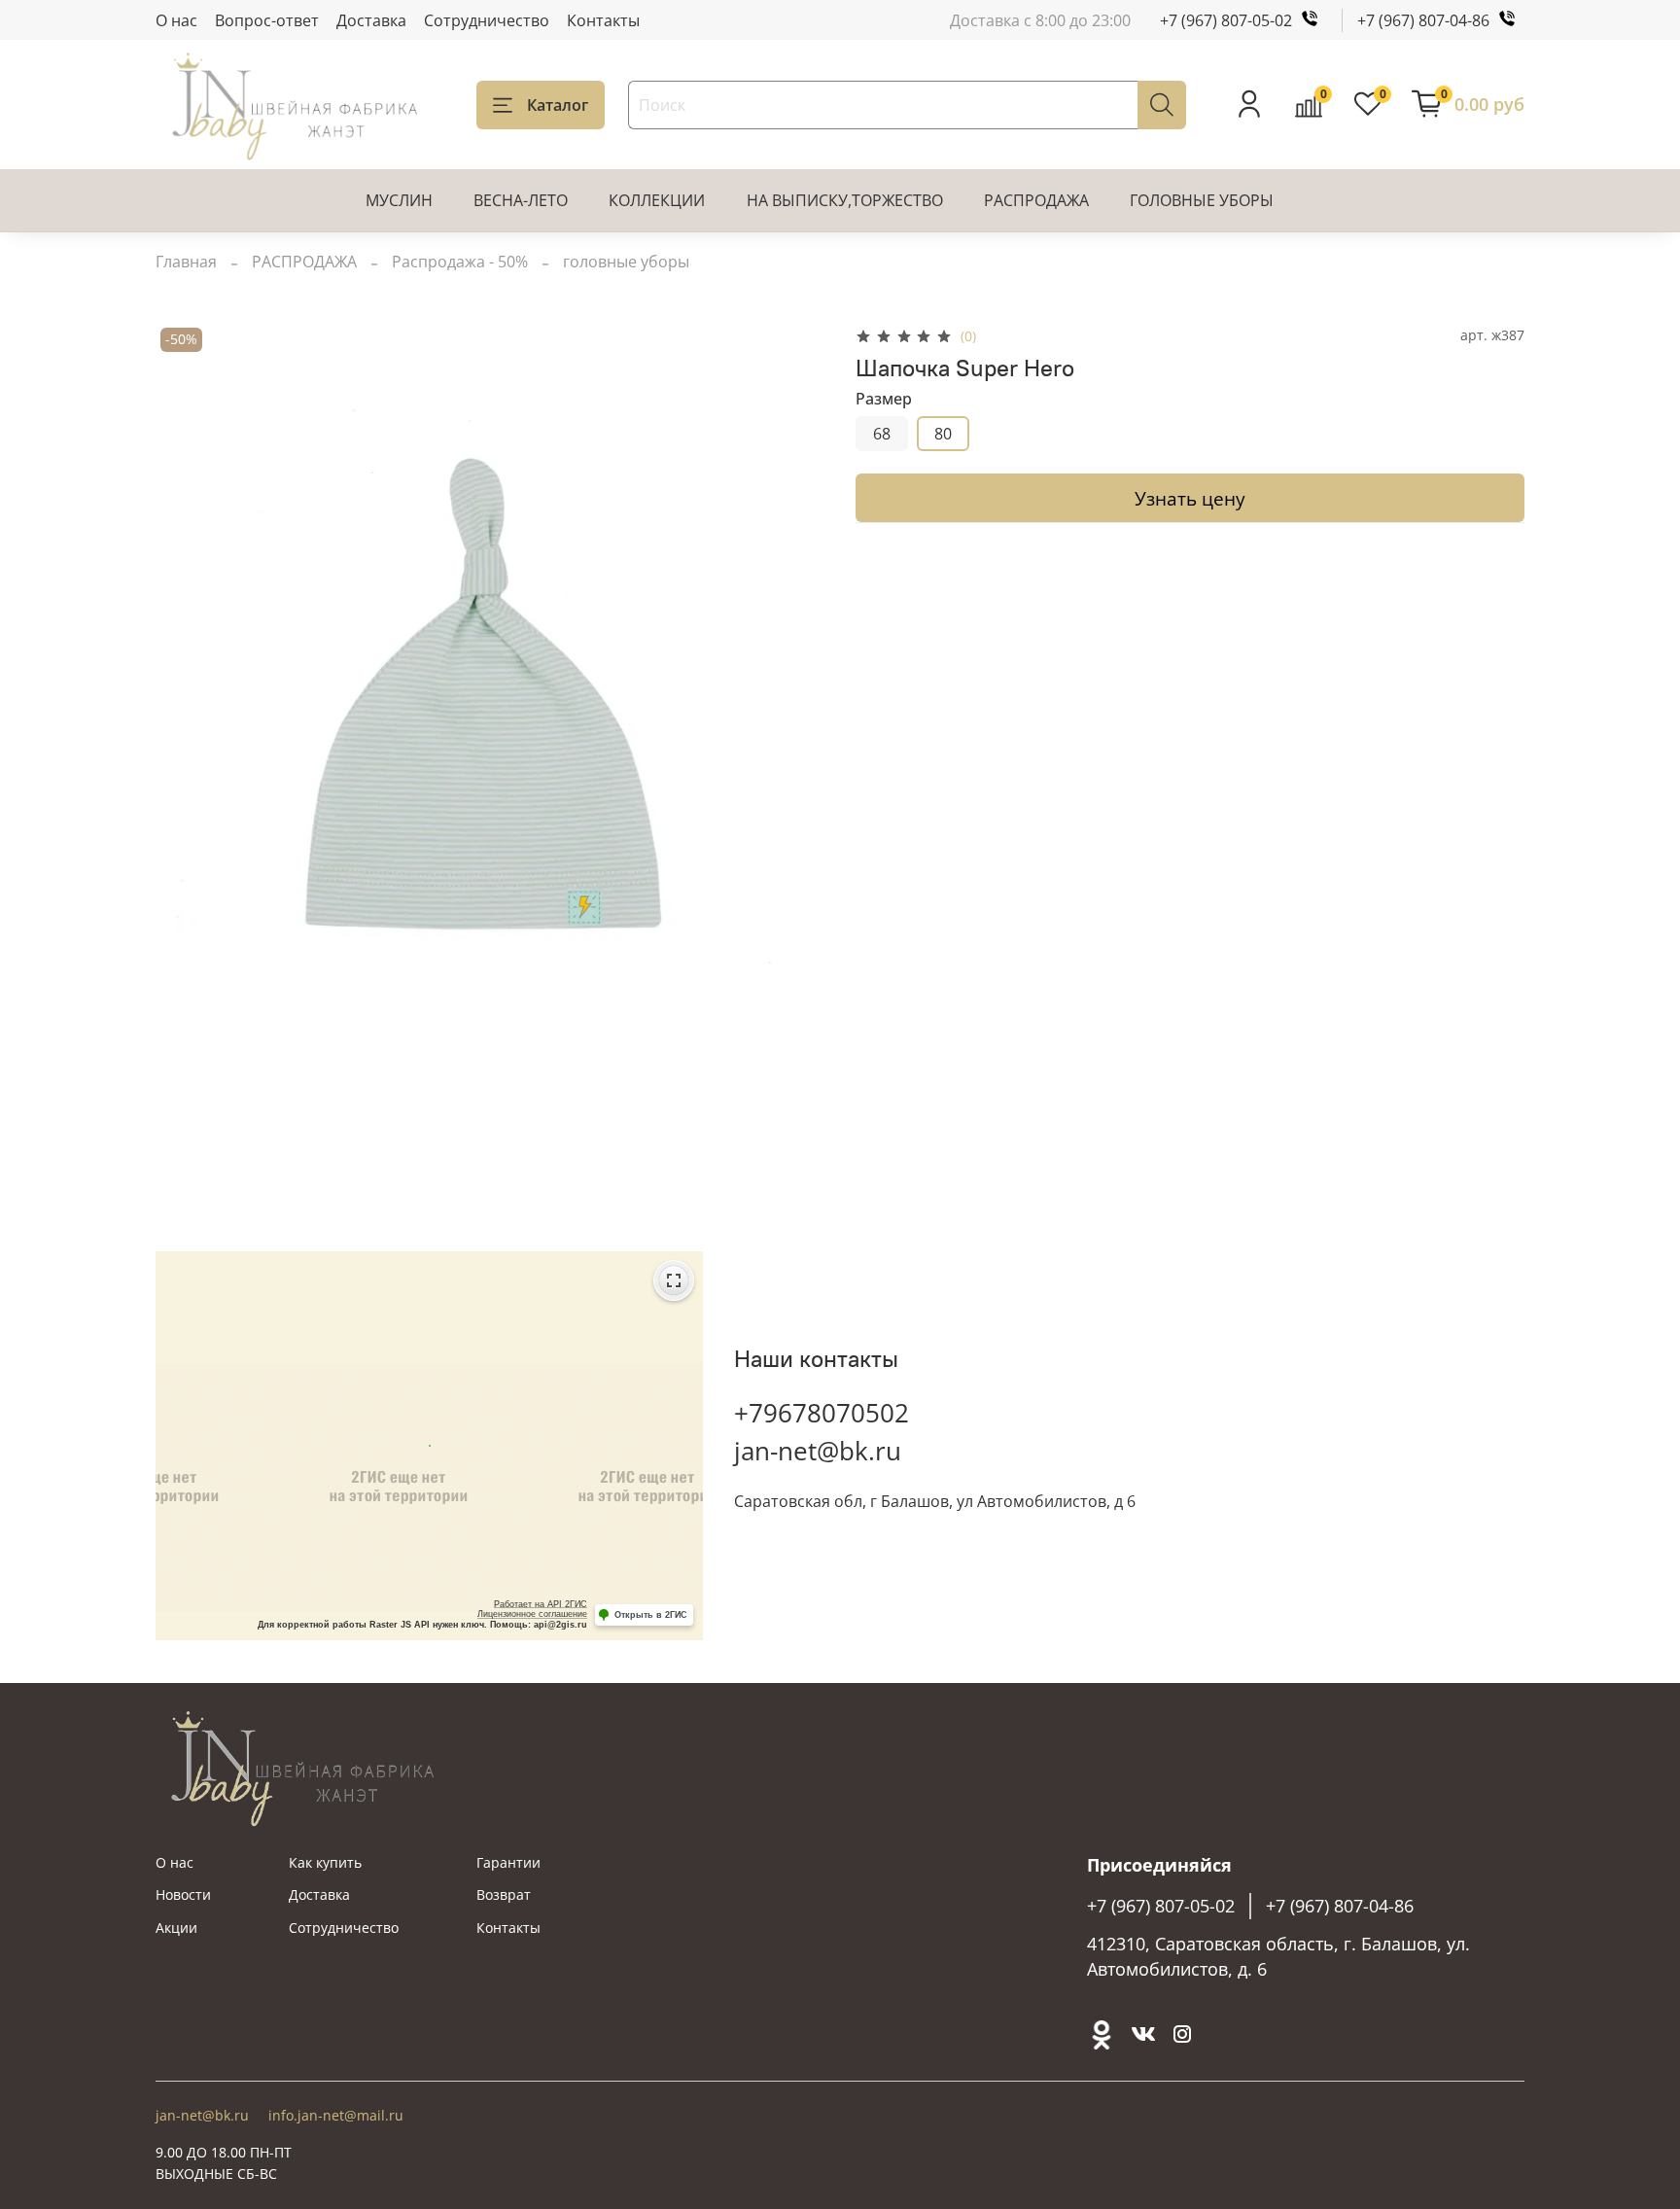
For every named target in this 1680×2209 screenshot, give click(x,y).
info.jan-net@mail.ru (336, 2115)
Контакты (603, 20)
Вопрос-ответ (267, 20)
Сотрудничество (487, 20)
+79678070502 (822, 1413)
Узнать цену (1190, 498)
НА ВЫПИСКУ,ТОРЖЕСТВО (845, 200)
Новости (183, 1894)
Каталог (558, 105)
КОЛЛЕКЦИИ (657, 200)
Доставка (371, 20)
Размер (884, 399)
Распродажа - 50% (460, 262)
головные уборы (626, 262)
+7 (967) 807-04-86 (1423, 20)
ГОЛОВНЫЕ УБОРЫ (1202, 200)
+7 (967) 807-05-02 (1226, 20)
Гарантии (508, 1862)
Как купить (325, 1862)
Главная (186, 262)
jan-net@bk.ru (818, 1451)
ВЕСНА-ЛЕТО (521, 200)
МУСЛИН (399, 200)
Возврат (504, 1894)
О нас (176, 20)
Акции (176, 1928)
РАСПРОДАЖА (1036, 200)
